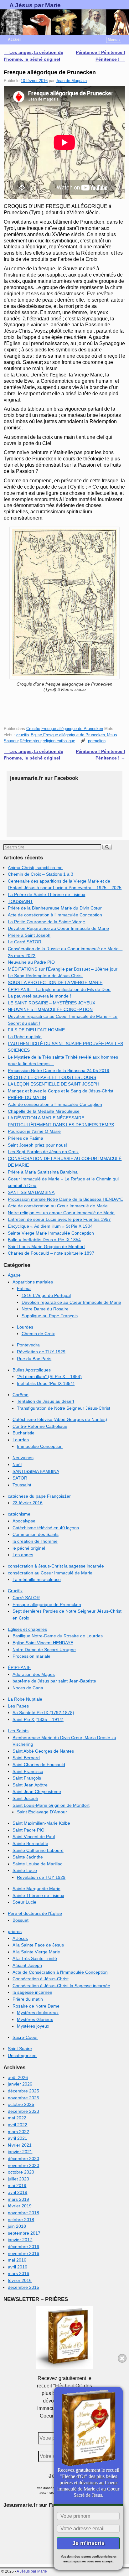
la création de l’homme (35, 1541)
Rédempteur (31, 741)
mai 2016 (17, 2260)
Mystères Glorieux (35, 2019)
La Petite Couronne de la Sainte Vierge (46, 922)
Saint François (27, 1778)
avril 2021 (18, 2138)
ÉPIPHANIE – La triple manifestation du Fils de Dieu (59, 989)
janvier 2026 (20, 2084)
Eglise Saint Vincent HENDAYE (43, 1643)
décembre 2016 (23, 2247)
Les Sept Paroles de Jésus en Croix (43, 1152)
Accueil (15, 39)
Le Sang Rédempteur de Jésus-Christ (45, 976)
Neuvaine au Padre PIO (31, 962)
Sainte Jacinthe (28, 1857)
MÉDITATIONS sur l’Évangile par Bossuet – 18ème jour (63, 969)
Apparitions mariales (33, 1282)
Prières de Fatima (26, 1138)
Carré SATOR (26, 1598)
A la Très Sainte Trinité (35, 1958)
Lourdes (25, 1327)
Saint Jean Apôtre (30, 1785)
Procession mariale (31, 1656)
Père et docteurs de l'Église (35, 1913)
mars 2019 (18, 2199)
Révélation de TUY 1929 (41, 1352)
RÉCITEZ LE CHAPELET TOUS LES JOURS (52, 1077)
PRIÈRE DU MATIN (27, 1097)
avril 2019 (18, 2192)
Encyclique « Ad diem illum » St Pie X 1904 (50, 1226)
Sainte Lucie (25, 1870)
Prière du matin (28, 1999)
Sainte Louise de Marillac (37, 1864)
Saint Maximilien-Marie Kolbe (41, 1823)
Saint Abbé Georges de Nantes (43, 1751)
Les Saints (18, 1731)
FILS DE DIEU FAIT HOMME (36, 1030)
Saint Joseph (25, 1798)
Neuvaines (23, 1458)
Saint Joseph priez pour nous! (37, 1145)
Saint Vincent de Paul (34, 1837)
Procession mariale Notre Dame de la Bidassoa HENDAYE (65, 1199)
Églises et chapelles (27, 1629)
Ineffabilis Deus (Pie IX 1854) (46, 1383)
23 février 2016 (28, 1503)
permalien (97, 741)
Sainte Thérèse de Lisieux (38, 1895)
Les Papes (18, 1706)
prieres (15, 1931)
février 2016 (20, 2280)
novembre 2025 (23, 2098)
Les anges (23, 1555)
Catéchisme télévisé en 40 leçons (46, 1528)
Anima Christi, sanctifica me (35, 868)
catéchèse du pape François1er (39, 1496)
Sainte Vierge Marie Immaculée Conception (51, 1233)
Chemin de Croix (38, 1334)
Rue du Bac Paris (34, 1359)
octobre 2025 (21, 2104)
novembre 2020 (23, 2165)
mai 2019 (17, 2185)
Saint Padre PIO (28, 1830)
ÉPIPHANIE (19, 1667)
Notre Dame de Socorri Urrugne (44, 1650)
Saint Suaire (20, 2049)
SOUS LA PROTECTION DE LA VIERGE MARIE (55, 982)
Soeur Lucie (24, 1902)
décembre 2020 (23, 2159)
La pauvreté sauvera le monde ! (39, 996)
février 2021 (20, 2145)
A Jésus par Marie (35, 5)
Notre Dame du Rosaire (45, 1309)
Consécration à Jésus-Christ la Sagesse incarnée (61, 1986)
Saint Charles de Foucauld (39, 1765)
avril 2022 (18, 2125)
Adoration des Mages (34, 1674)
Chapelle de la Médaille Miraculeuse (44, 1111)
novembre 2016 (23, 2253)
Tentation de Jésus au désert (46, 1401)
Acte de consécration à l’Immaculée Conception (55, 915)
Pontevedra (28, 1345)
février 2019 (20, 2206)
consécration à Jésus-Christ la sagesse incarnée (56, 1566)
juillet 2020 (18, 2179)
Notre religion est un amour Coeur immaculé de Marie (61, 1213)
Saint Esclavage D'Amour (42, 1812)
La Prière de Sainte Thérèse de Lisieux (46, 894)
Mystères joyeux (33, 2026)
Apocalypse (24, 1521)
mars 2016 (18, 2273)
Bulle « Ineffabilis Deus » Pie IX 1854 (44, 1240)
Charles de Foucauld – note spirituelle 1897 (51, 1253)
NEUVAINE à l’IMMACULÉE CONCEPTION (50, 1009)
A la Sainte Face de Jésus (38, 1945)
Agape (14, 1275)
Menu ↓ (114, 40)
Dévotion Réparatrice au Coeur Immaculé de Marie (58, 928)
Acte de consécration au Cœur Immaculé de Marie (58, 1206)
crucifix (23, 735)
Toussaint (22, 1485)
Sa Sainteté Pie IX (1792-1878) (43, 1713)
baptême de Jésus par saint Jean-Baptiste (54, 1681)
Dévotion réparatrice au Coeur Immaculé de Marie (71, 1302)
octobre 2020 (21, 2172)
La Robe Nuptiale (25, 1699)
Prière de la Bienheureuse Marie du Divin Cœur (55, 908)
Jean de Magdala (71, 81)
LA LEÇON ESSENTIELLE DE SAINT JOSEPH (54, 1084)
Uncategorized (22, 2055)
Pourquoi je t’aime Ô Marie (34, 1131)
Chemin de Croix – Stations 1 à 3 (41, 874)
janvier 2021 (20, 2152)
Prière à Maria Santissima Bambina (43, 1172)
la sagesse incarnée (32, 1992)
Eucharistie (23, 1433)
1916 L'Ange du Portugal (46, 1295)
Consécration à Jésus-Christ (41, 1979)
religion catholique (59, 741)
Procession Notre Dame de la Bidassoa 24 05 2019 (59, 1070)
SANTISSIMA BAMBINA (31, 1192)
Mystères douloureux (38, 2013)
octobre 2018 (21, 2220)
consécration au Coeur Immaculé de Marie (50, 1573)
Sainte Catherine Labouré (38, 1850)
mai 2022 (17, 2118)
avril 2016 (18, 2267)
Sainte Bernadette (30, 1843)
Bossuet (21, 1920)
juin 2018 (17, 2226)
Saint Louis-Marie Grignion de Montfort (46, 1247)
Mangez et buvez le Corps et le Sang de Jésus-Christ (61, 1091)
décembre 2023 (23, 2111)
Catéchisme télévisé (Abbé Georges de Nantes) (60, 1419)
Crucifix (33, 729)
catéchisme (19, 1514)
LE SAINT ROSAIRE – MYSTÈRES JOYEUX (52, 1003)
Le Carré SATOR (25, 942)
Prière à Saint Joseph (29, 935)
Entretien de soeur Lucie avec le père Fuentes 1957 (59, 1219)
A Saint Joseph (27, 1965)
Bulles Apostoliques (32, 1370)
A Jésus (20, 1938)
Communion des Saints (36, 1534)
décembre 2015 (23, 2287)
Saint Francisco (28, 1771)
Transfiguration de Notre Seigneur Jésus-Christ (64, 1408)
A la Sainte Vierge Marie (36, 1952)
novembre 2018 (23, 2213)
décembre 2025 (23, 2091)
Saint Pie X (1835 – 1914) (38, 1719)
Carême (21, 1395)
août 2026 (18, 2077)
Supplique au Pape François (50, 1316)
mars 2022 (18, 2132)
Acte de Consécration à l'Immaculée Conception (60, 1972)
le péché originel (29, 1548)
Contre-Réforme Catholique (40, 1426)
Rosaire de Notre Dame (36, 2006)
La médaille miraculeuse (37, 1579)
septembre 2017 (24, 2233)
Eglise (36, 735)
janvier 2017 (20, 2240)
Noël (17, 1464)
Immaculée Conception (40, 1446)
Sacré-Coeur (25, 2037)
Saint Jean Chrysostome (37, 1791)
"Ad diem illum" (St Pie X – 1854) (49, 1376)
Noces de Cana (28, 1688)
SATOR (20, 1478)
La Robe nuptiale (25, 1037)
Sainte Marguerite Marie (36, 1889)
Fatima (24, 1288)
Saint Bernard (26, 1758)
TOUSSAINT (20, 901)
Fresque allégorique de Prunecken (72, 729)
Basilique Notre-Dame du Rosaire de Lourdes (58, 1636)
